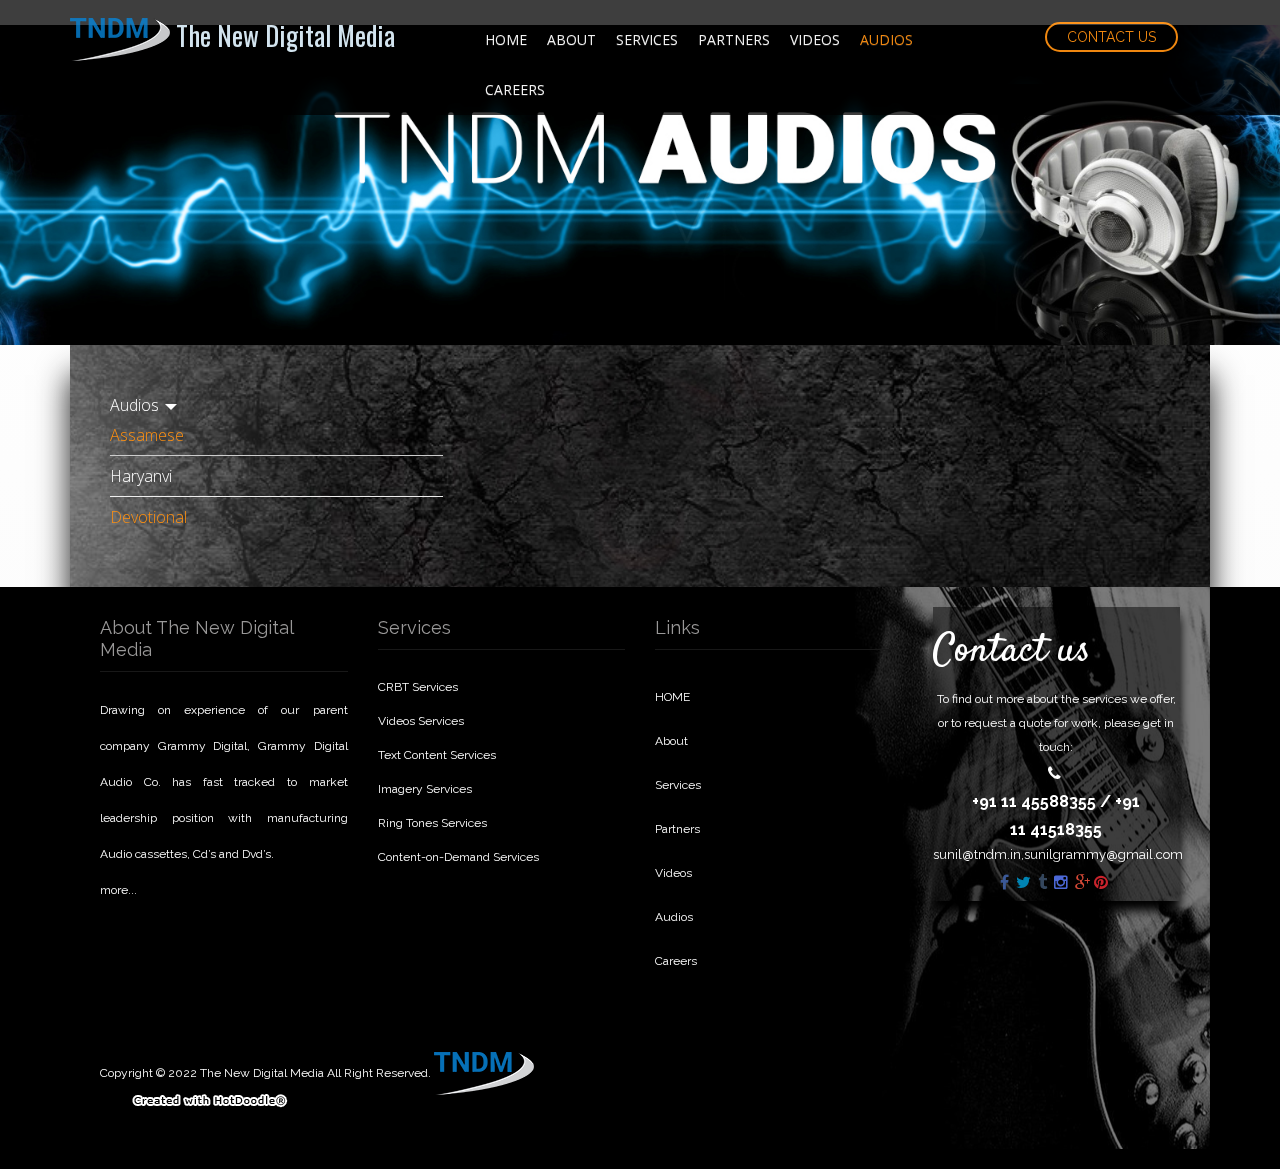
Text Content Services (437, 755)
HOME (506, 39)
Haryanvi (141, 476)
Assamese (147, 435)
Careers (515, 89)
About (571, 39)
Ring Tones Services (432, 823)
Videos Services (421, 721)
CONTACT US (1111, 37)
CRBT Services (418, 687)
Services (647, 39)
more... (118, 890)
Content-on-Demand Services (458, 857)
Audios (886, 39)
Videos (815, 39)
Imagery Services (425, 789)
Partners (734, 39)
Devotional (148, 517)
